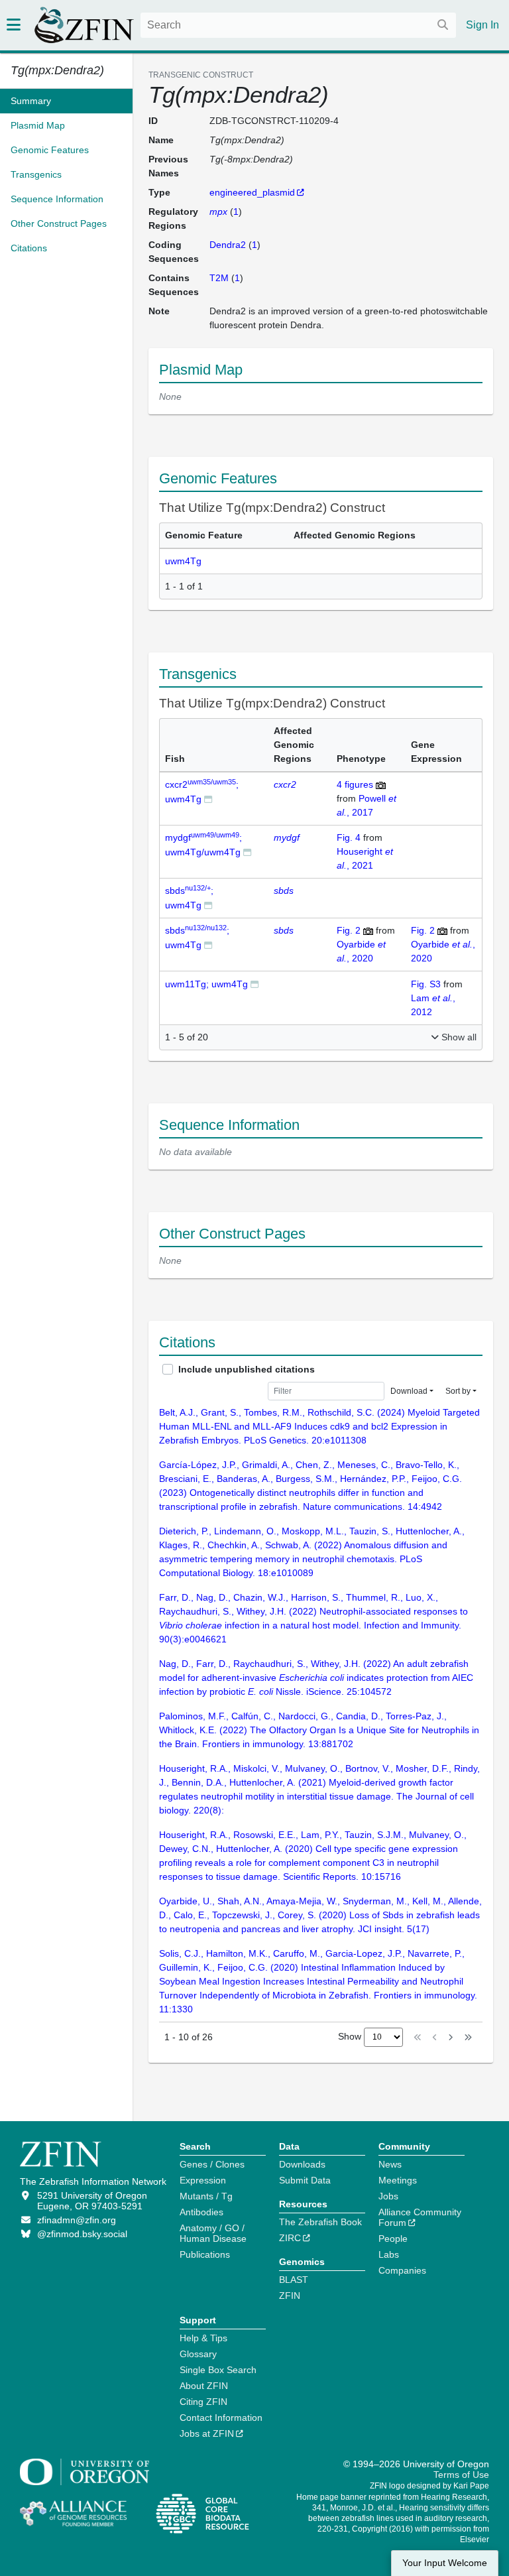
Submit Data (305, 2180)
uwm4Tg (183, 561)
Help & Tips (203, 2338)
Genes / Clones (212, 2164)
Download (409, 1391)
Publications (205, 2254)
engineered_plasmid (252, 192)
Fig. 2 (350, 930)
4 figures (356, 784)
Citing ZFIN (203, 2402)
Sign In (482, 25)
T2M (219, 278)
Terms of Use (461, 2475)
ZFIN (290, 2296)
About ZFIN (204, 2386)
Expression (203, 2180)
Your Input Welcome (445, 2563)
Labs (389, 2254)
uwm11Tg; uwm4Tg (206, 984)
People (393, 2239)
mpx (218, 212)
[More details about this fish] (208, 799)
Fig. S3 (427, 984)
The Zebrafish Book (320, 2222)
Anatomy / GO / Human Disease (213, 2233)
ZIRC (290, 2238)
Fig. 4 (350, 837)
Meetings (398, 2180)
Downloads (302, 2164)
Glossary (198, 2354)
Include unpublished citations (247, 1369)
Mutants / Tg (206, 2196)
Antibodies (201, 2212)
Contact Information (221, 2418)
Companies (402, 2270)
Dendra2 (228, 245)
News (390, 2164)
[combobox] (298, 25)
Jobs (388, 2196)
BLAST (294, 2280)
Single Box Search (218, 2370)
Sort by (458, 1391)
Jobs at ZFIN (207, 2433)
